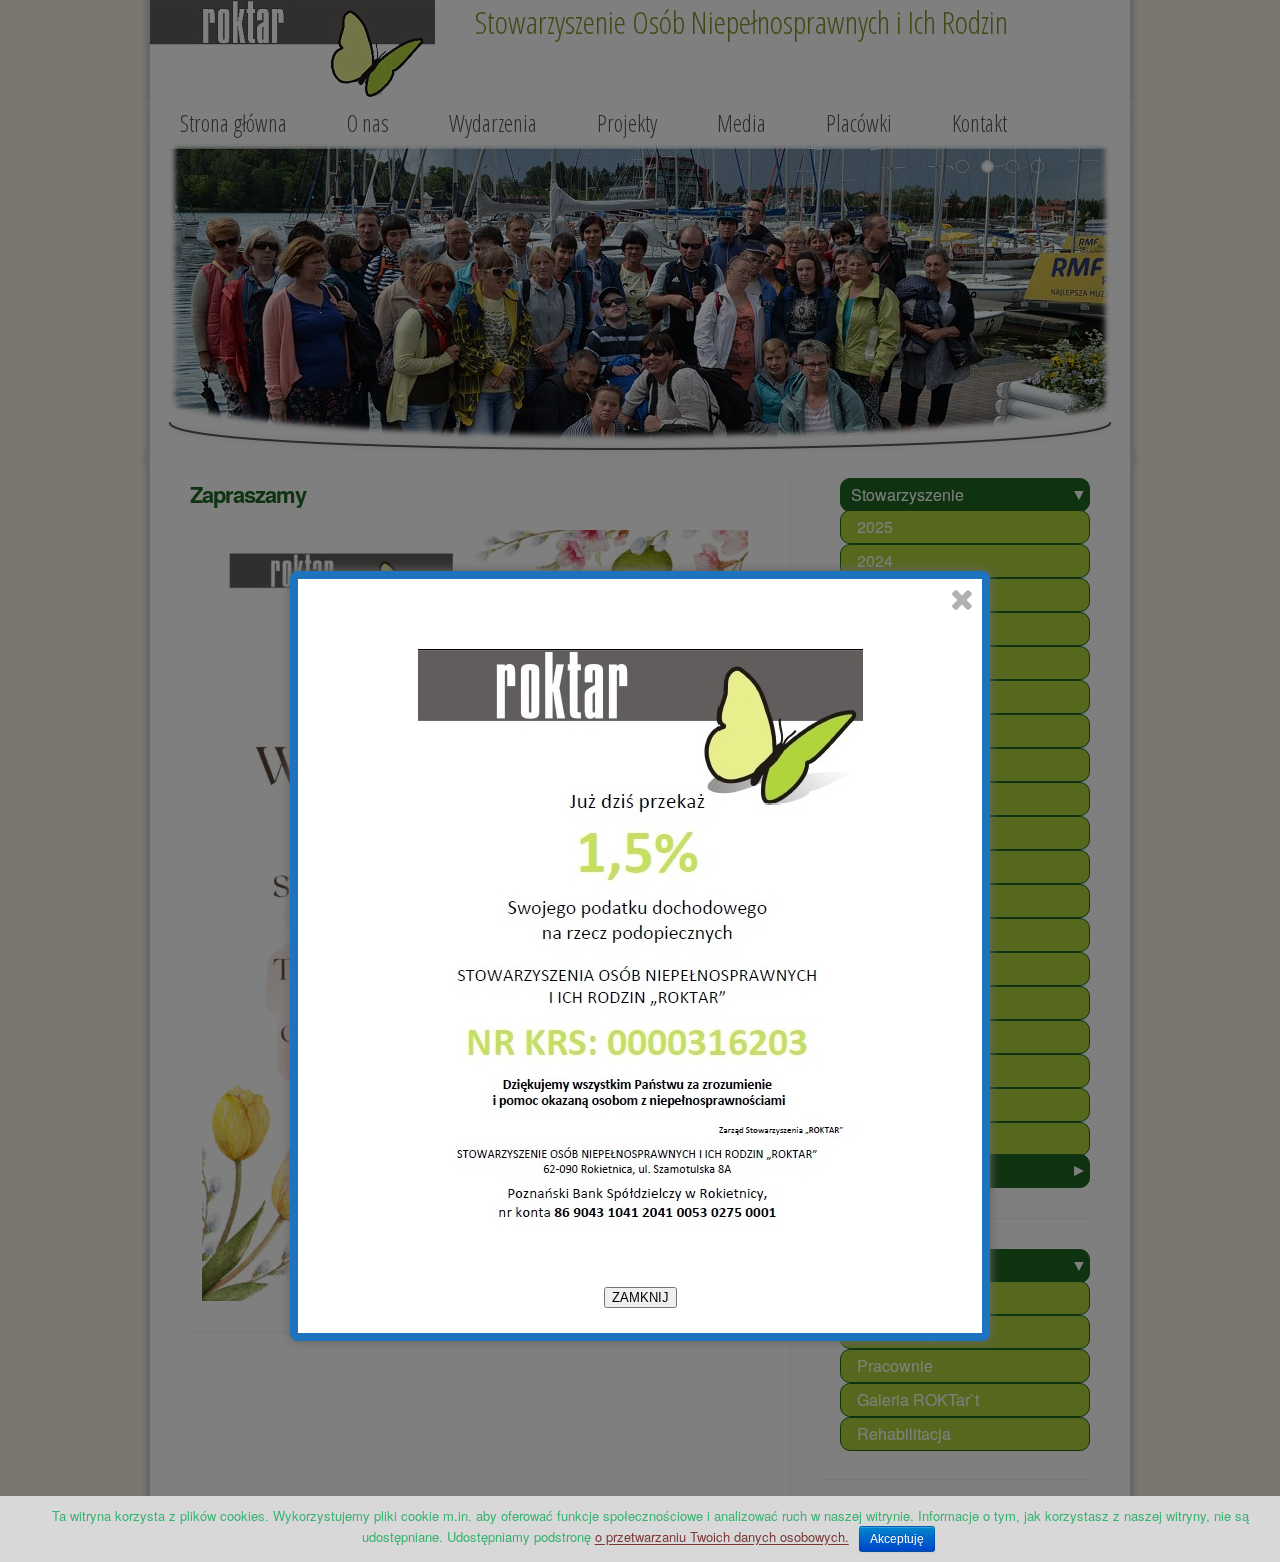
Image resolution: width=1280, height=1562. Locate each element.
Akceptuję (897, 1539)
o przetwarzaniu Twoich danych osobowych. (722, 1536)
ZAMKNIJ (640, 1297)
